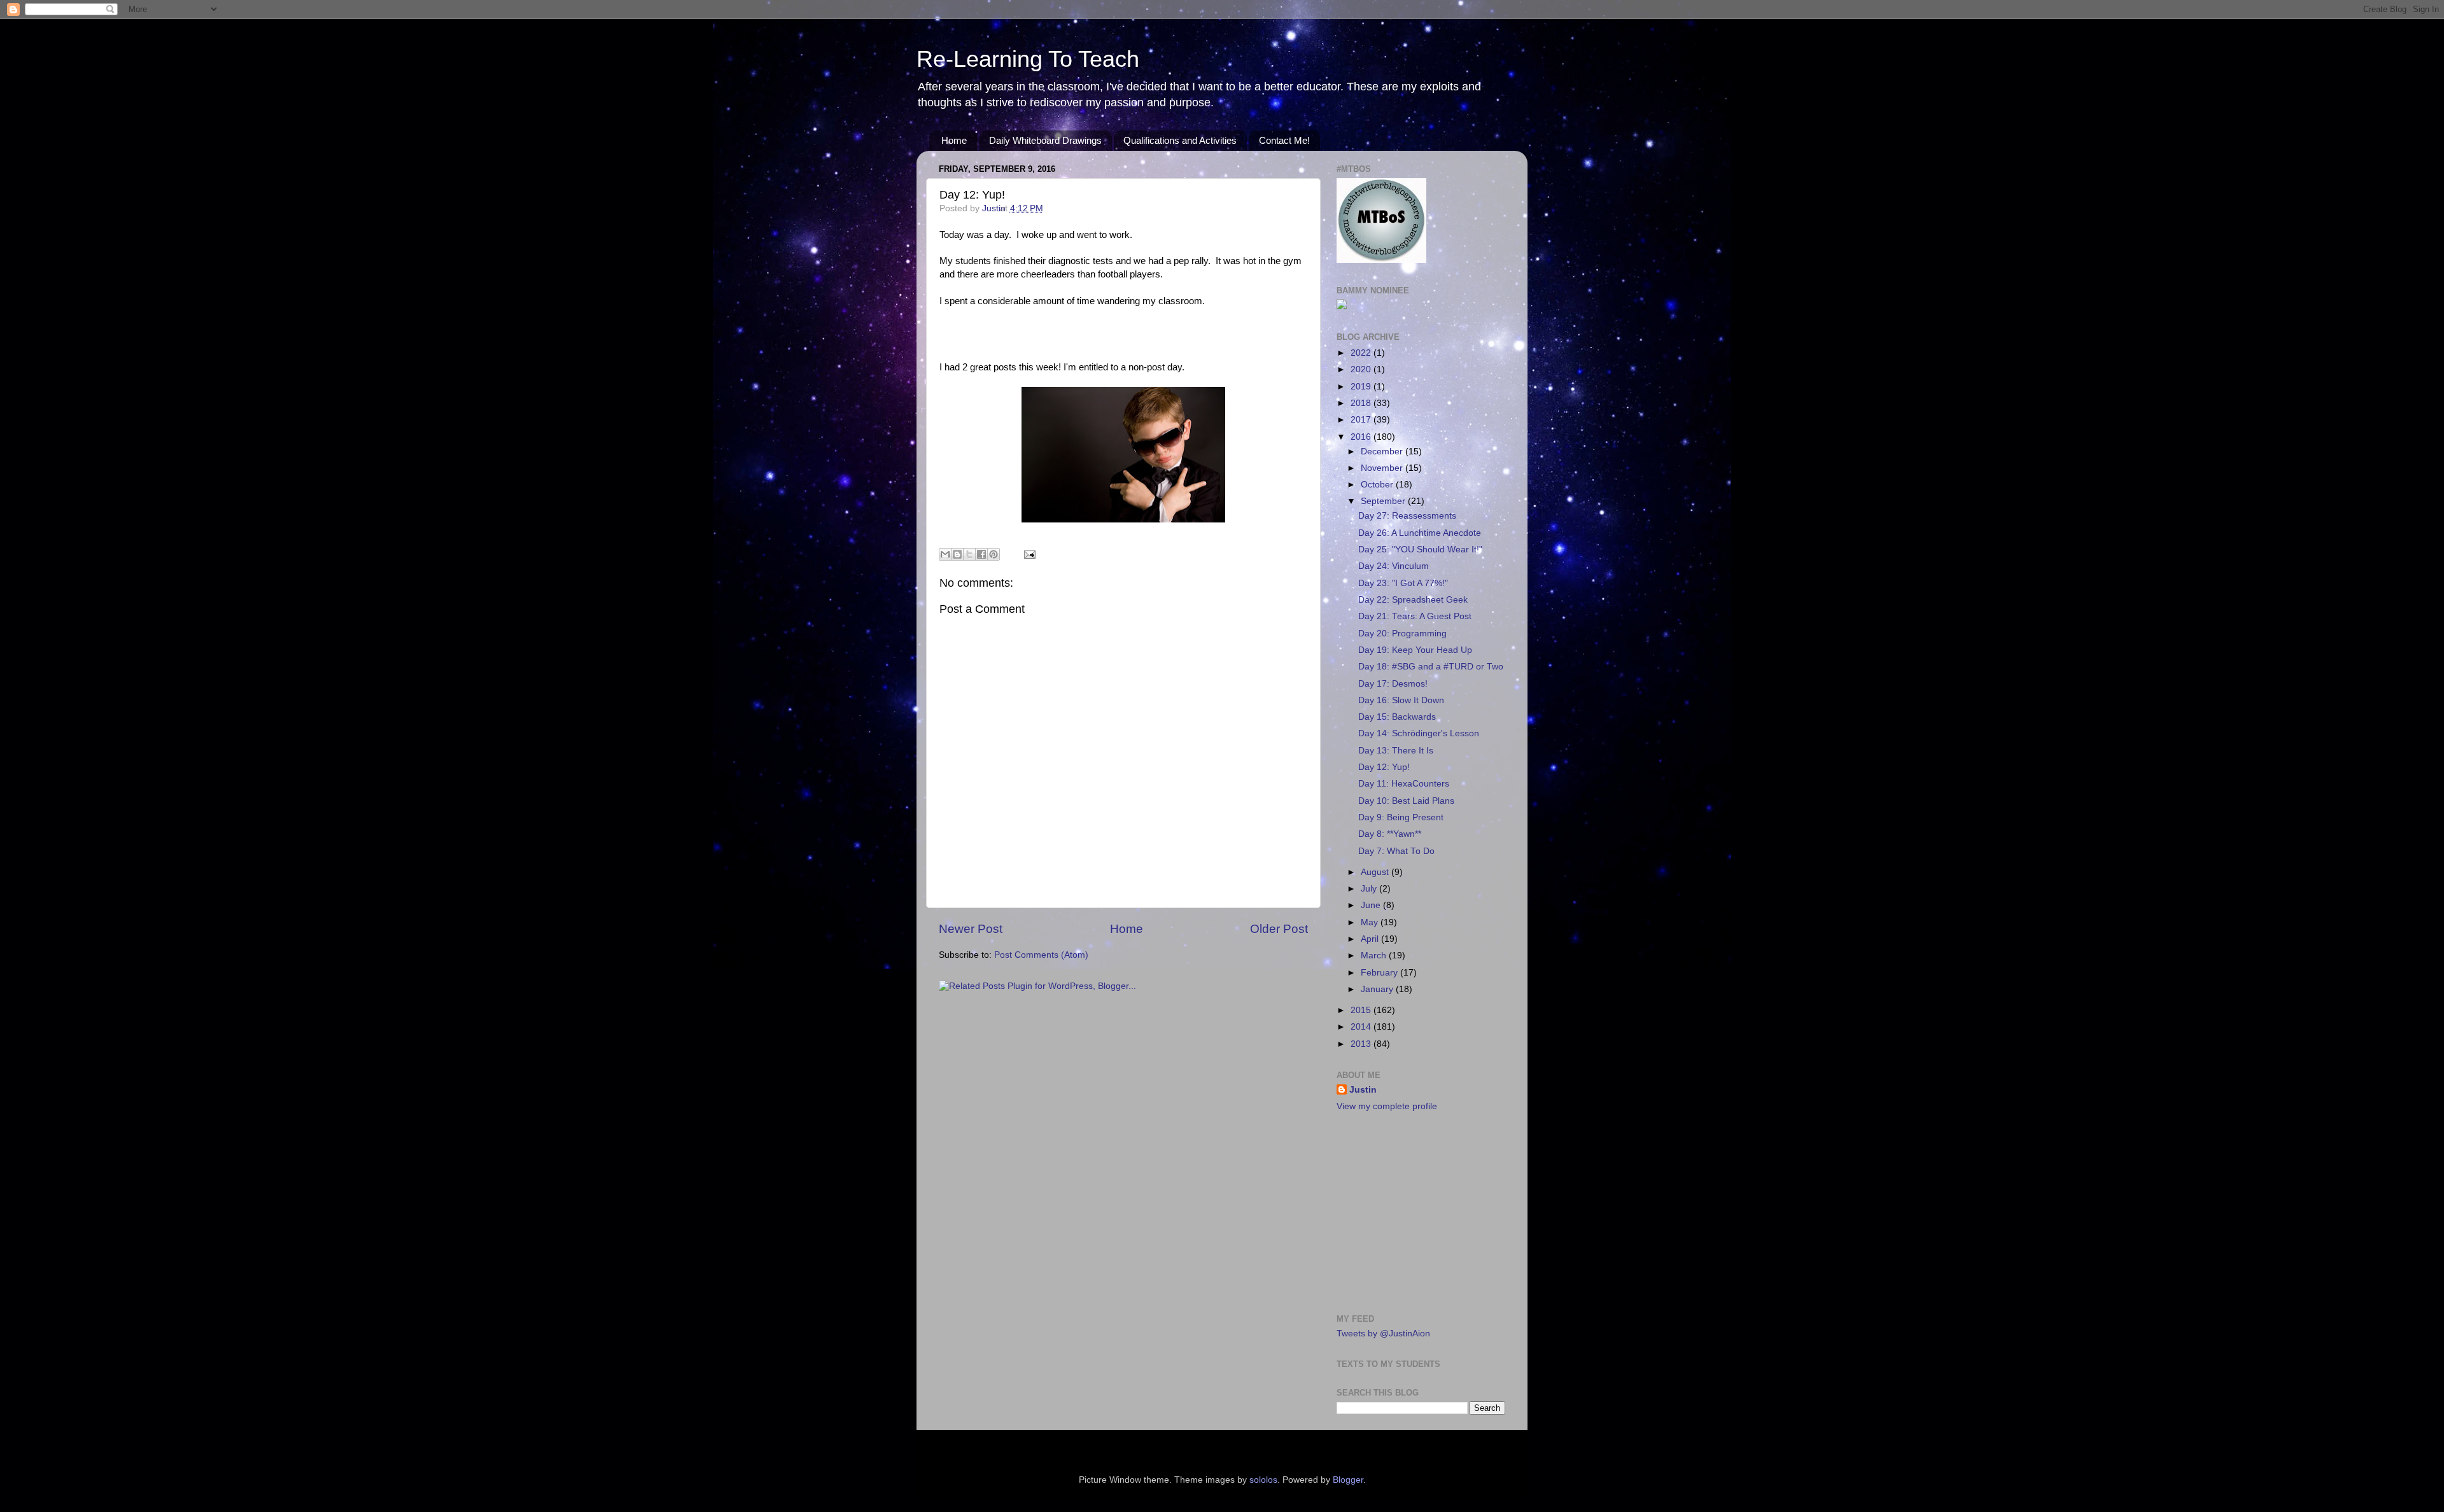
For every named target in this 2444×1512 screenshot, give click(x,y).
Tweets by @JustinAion (1383, 1333)
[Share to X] (969, 554)
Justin (1363, 1090)
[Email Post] (1028, 554)
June (1372, 905)
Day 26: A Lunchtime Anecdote (1420, 533)
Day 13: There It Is (1396, 751)
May (1371, 922)
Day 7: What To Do (1396, 851)
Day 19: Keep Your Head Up (1415, 650)
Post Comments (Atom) (1041, 955)
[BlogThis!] (957, 554)
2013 (1362, 1044)
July (1370, 889)
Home (954, 140)
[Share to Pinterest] (994, 554)
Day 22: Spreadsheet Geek (1413, 600)
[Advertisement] (1416, 1212)
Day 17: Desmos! (1393, 684)
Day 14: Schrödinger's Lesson (1419, 733)
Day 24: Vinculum (1394, 566)
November (1383, 468)
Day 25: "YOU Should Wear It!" (1420, 549)
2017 (1362, 420)
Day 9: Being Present (1401, 817)
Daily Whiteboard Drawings (1045, 140)
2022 (1362, 353)
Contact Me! (1284, 140)
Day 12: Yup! (1384, 767)
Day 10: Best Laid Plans (1406, 801)
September (1384, 501)
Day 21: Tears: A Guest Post (1415, 616)
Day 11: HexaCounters (1404, 784)
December (1383, 451)
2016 (1362, 437)
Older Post (1279, 929)
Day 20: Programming (1402, 633)
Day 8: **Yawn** (1390, 834)
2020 (1362, 369)
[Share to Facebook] (981, 554)
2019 (1362, 387)
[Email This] (945, 554)
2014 (1362, 1027)
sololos (1263, 1480)
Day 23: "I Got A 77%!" (1403, 583)
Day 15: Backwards (1397, 717)
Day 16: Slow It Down (1401, 700)
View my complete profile (1387, 1106)
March (1375, 955)
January (1378, 989)
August (1376, 872)
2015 (1362, 1010)
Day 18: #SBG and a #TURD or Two (1431, 667)
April (1371, 939)
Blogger (1348, 1480)
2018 (1362, 403)
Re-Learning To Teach (1028, 59)
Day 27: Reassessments (1407, 516)
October (1378, 485)
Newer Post (971, 929)
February (1380, 973)
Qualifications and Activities (1180, 140)
